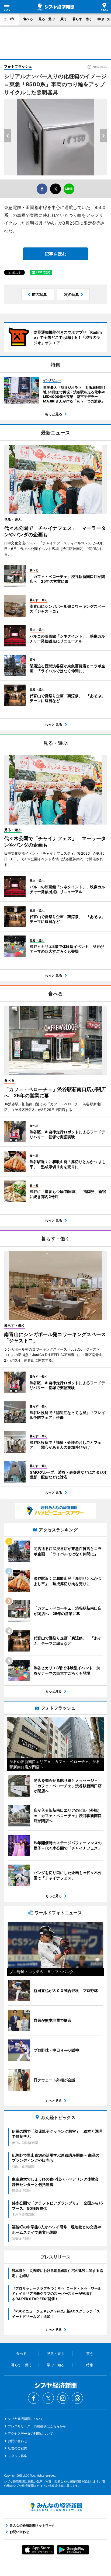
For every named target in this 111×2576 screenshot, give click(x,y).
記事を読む (55, 254)
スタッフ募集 (18, 2456)
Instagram (63, 2398)
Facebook (34, 2398)
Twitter (48, 2398)
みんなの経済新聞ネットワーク (55, 2507)
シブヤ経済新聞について (26, 2419)
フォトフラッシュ (18, 66)
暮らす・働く (82, 19)
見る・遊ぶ (47, 19)
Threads (77, 2398)
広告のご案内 (18, 2448)
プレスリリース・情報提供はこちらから (37, 2426)
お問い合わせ (18, 2441)
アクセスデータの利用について (30, 2433)
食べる (28, 19)
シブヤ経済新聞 (55, 7)
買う (64, 19)
